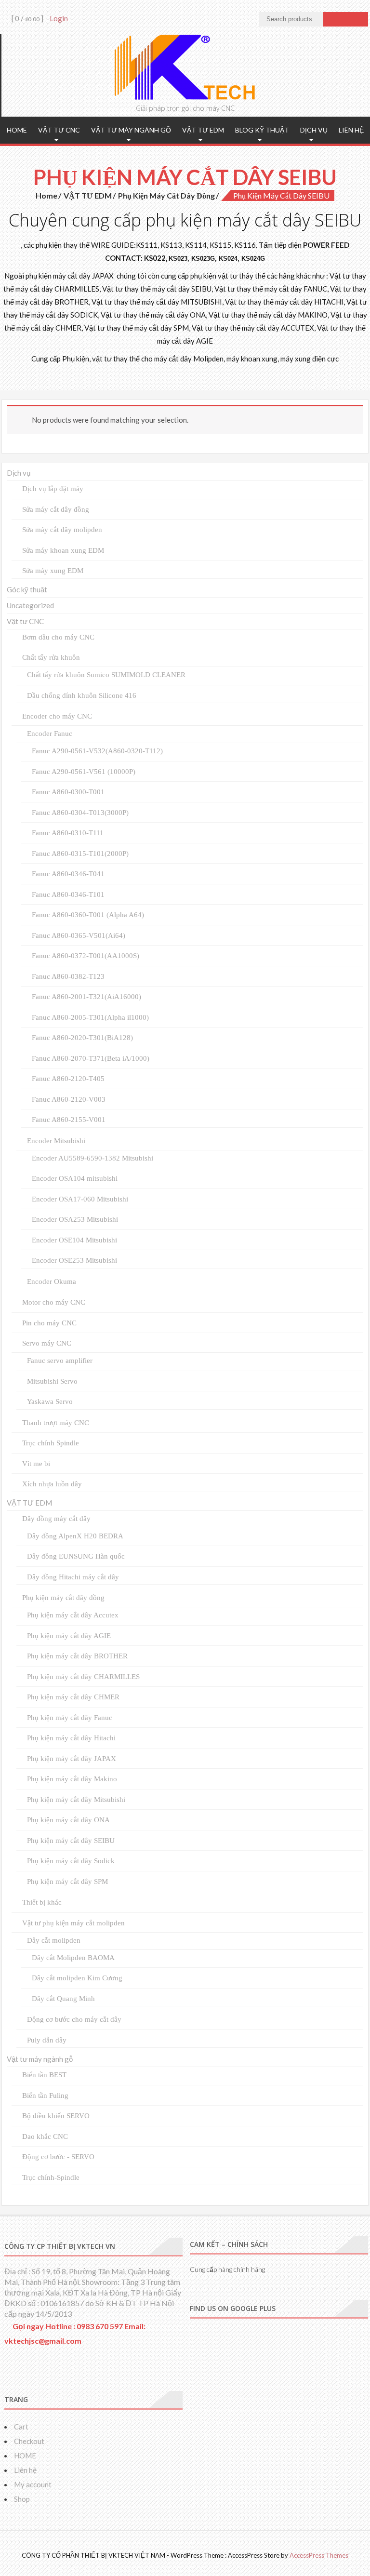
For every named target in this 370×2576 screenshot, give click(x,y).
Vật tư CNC (59, 130)
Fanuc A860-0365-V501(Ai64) (79, 935)
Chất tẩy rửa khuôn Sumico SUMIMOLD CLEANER (106, 675)
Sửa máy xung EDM (53, 571)
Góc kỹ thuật (27, 589)
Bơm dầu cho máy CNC (58, 637)
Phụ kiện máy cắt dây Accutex (73, 1615)
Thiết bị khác (42, 1902)
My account (33, 2484)
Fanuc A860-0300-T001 (68, 792)
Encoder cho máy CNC (57, 716)
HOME (17, 130)
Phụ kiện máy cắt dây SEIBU (71, 1841)
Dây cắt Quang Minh (63, 1999)
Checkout (29, 2441)
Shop (22, 2499)
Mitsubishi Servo (52, 1381)
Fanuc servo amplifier (60, 1361)
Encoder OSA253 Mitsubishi (75, 1219)
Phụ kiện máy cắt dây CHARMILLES (83, 1677)
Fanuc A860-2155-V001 (69, 1120)
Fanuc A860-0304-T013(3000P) (80, 813)
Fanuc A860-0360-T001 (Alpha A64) (88, 915)
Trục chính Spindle (51, 1443)
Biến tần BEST (44, 2075)
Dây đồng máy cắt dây (56, 1519)
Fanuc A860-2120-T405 (68, 1079)
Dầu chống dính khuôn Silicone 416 (82, 695)
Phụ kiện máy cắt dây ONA (68, 1820)
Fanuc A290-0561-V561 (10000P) (84, 772)
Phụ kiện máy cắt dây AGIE (69, 1636)
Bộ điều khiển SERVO (56, 2116)
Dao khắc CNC (45, 2136)
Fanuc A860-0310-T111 (68, 833)
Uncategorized (30, 605)
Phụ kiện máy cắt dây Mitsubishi (76, 1800)
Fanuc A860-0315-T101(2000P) (80, 854)
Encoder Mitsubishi (56, 1141)
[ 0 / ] (27, 18)
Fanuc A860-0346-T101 (68, 894)
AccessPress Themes (319, 2555)
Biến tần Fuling (45, 2096)
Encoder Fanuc (50, 734)
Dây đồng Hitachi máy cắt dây (73, 1577)
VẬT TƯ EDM (203, 130)
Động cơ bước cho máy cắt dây (74, 2019)
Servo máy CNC (47, 1343)
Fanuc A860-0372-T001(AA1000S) (86, 956)
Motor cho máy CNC (54, 1302)
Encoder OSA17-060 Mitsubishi (80, 1199)
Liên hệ (351, 130)
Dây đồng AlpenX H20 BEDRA (75, 1536)
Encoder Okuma (52, 1281)
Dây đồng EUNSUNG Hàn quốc (76, 1556)
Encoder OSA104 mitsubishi (75, 1178)
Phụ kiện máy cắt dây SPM (67, 1882)
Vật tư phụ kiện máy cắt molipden (73, 1923)
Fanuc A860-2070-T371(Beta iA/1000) (91, 1058)
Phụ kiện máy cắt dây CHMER (73, 1697)
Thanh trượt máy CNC (56, 1423)
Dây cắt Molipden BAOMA (73, 1958)
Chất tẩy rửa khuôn (51, 657)
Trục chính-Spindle (51, 2177)
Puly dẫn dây (47, 2040)
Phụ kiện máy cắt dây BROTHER (77, 1656)
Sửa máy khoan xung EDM (63, 550)
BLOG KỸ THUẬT (262, 130)
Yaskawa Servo (50, 1401)
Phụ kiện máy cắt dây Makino (72, 1779)
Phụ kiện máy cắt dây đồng (166, 195)
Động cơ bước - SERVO (58, 2157)
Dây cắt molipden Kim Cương (77, 1978)
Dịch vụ (314, 130)
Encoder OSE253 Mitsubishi (74, 1260)
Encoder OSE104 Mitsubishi (74, 1240)
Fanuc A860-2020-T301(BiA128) (82, 1038)
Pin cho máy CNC (49, 1323)
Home (46, 195)
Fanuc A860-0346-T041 (68, 874)
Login (59, 18)
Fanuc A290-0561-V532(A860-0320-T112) (97, 751)
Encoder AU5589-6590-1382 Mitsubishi (92, 1158)
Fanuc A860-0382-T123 (68, 976)
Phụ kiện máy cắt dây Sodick (71, 1861)
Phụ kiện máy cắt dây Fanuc (70, 1718)
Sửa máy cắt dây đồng (56, 509)
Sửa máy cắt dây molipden (62, 530)
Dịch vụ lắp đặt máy (53, 489)
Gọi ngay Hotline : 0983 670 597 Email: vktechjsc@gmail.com (75, 2333)
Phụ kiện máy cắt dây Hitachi (71, 1738)
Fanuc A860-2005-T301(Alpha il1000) (90, 1017)
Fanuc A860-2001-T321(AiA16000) (86, 997)
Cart (21, 2427)
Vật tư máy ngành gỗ (131, 130)
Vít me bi (36, 1464)
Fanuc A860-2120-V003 (69, 1099)
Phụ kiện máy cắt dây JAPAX (72, 1759)
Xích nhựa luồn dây (52, 1484)
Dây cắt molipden (54, 1940)
